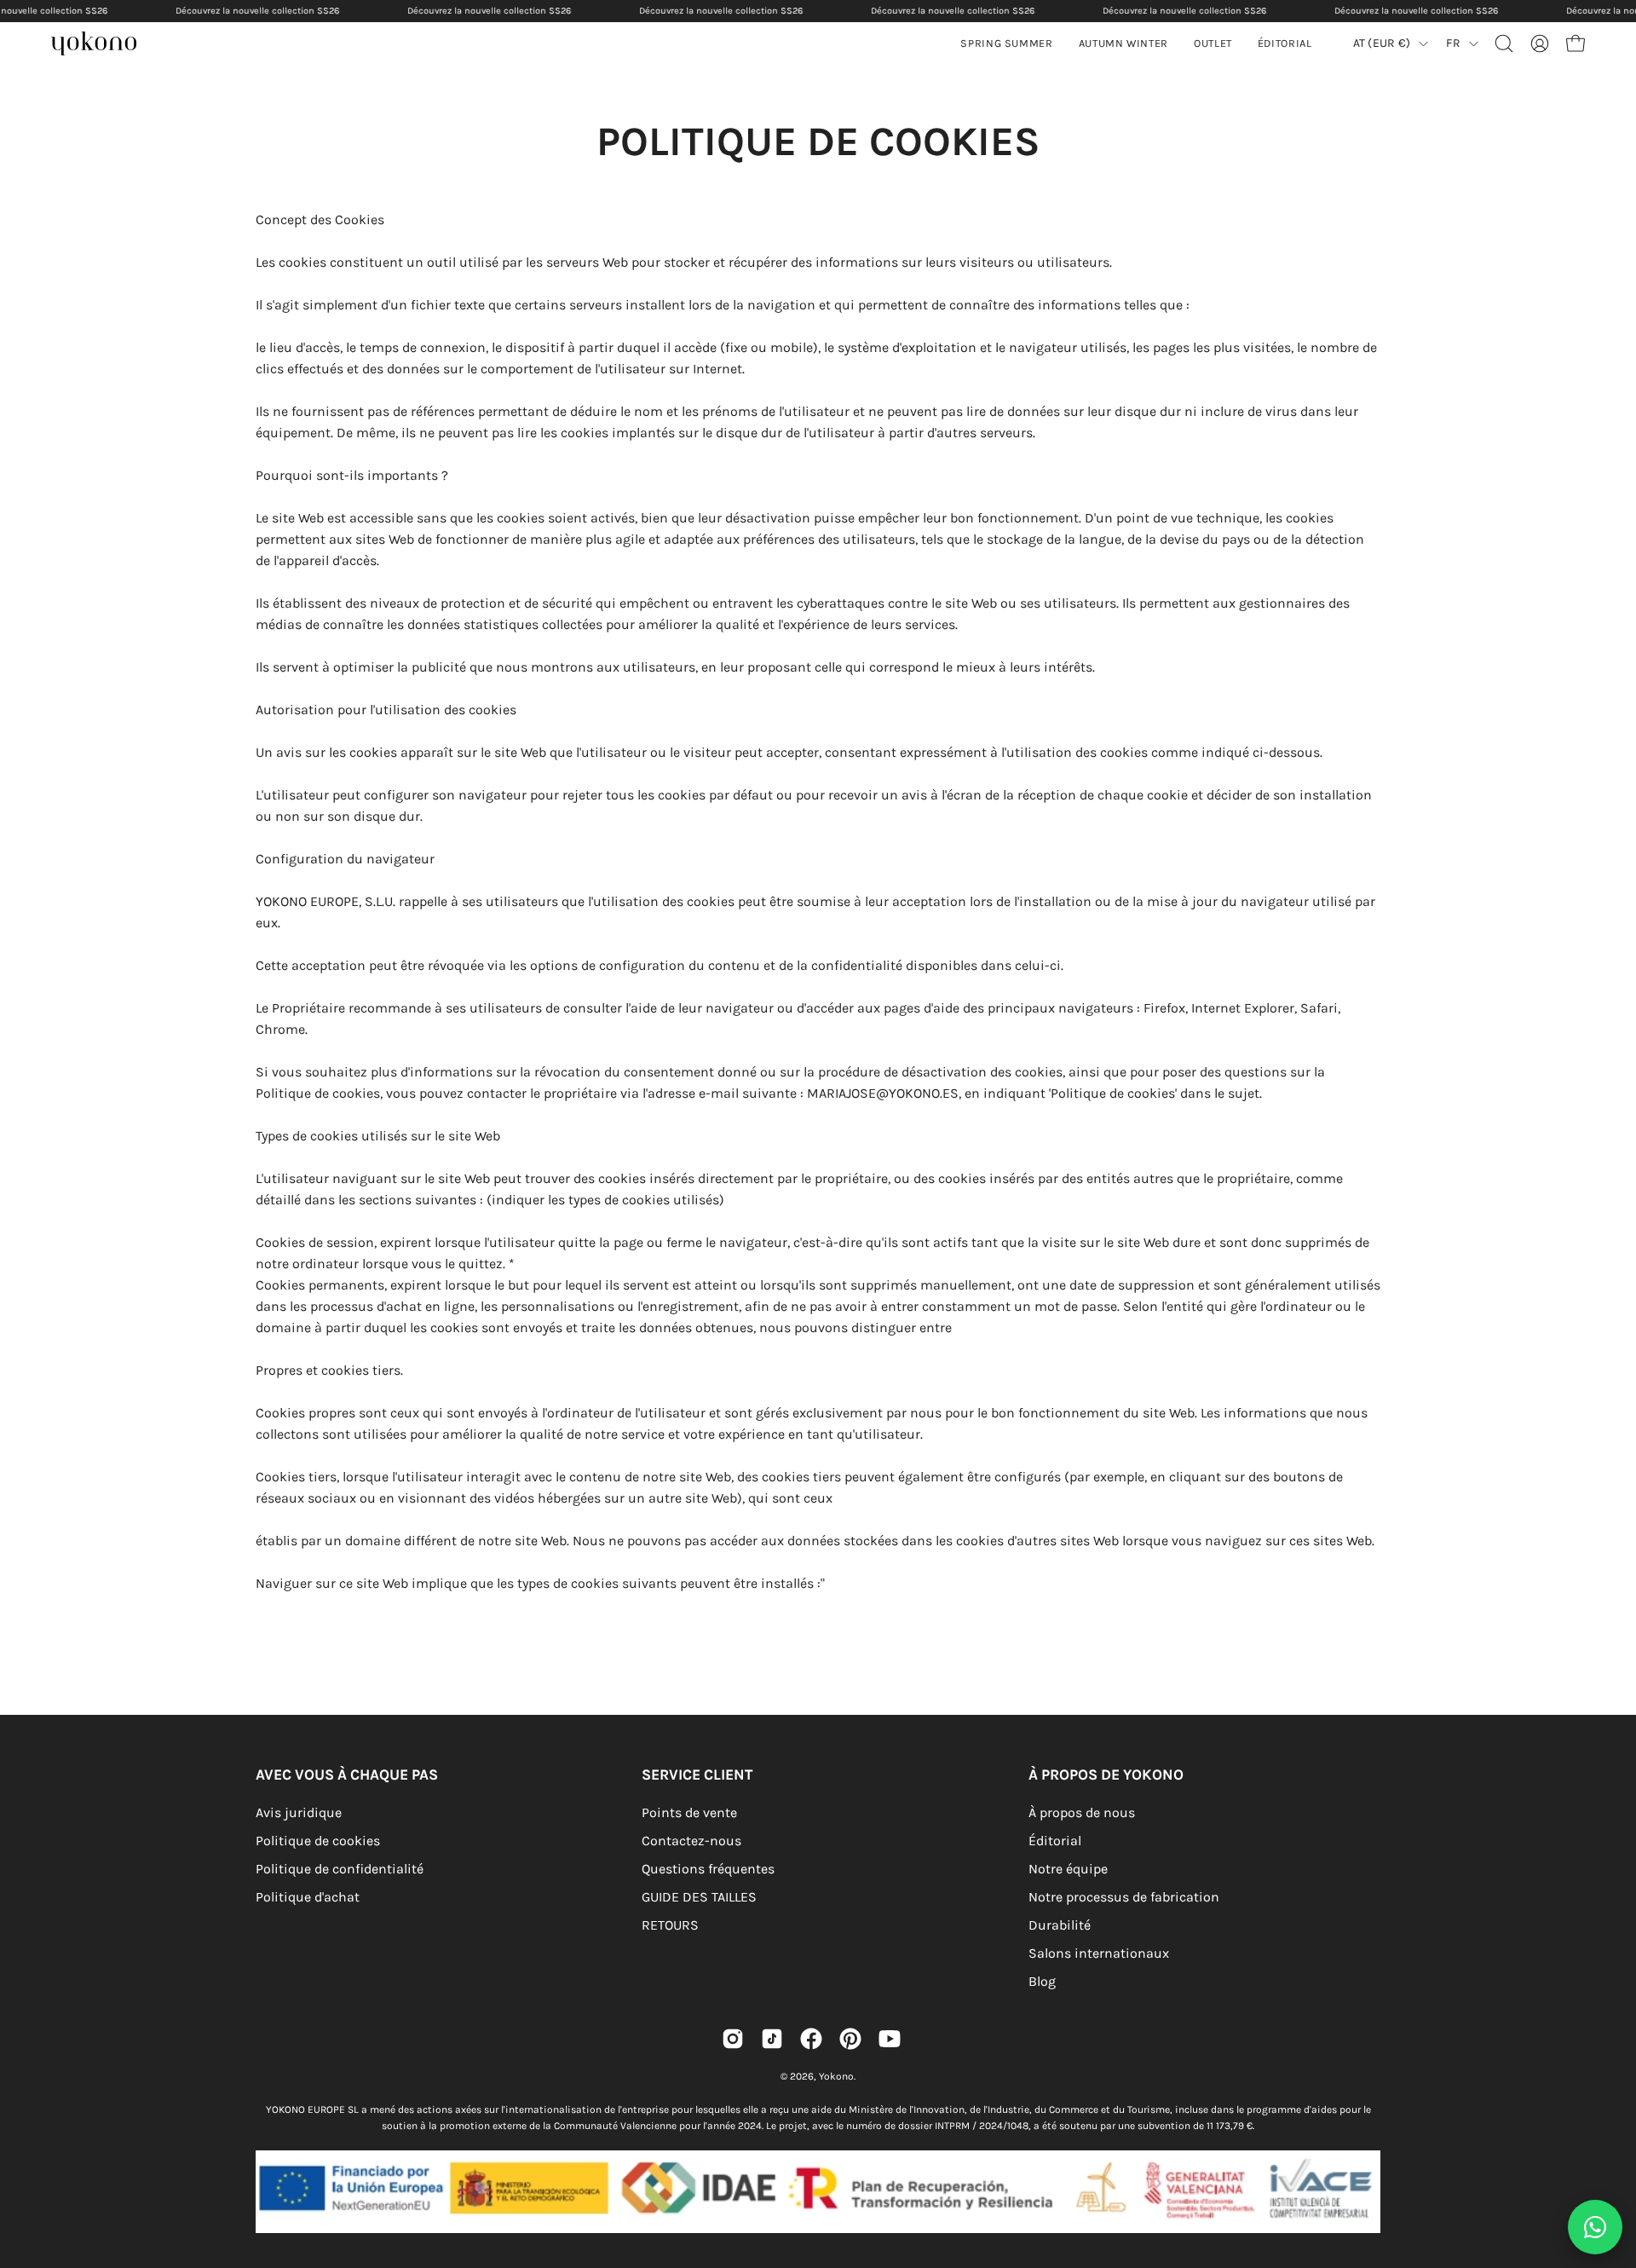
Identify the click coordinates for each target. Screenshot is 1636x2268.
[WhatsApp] (1595, 2227)
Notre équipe (1068, 1869)
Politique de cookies (318, 1841)
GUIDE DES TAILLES (699, 1897)
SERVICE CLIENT (697, 1775)
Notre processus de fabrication (1124, 1897)
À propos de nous (1082, 1812)
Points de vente (689, 1812)
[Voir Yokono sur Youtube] (890, 2039)
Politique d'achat (308, 1897)
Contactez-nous (691, 1841)
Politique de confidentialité (340, 1869)
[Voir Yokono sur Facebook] (811, 2039)
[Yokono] (102, 46)
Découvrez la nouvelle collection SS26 (257, 11)
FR (1453, 43)
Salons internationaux (1099, 1953)
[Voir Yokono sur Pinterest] (850, 2039)
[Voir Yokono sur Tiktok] (772, 2039)
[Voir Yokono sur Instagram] (733, 2039)
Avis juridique (299, 1812)
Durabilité (1060, 1925)
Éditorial (1055, 1841)
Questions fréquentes (708, 1869)
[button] (1123, 43)
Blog (1042, 1981)
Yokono (836, 2076)
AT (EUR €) (1382, 43)
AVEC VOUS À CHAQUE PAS (347, 1775)
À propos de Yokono (1106, 1775)
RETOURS (670, 1925)
